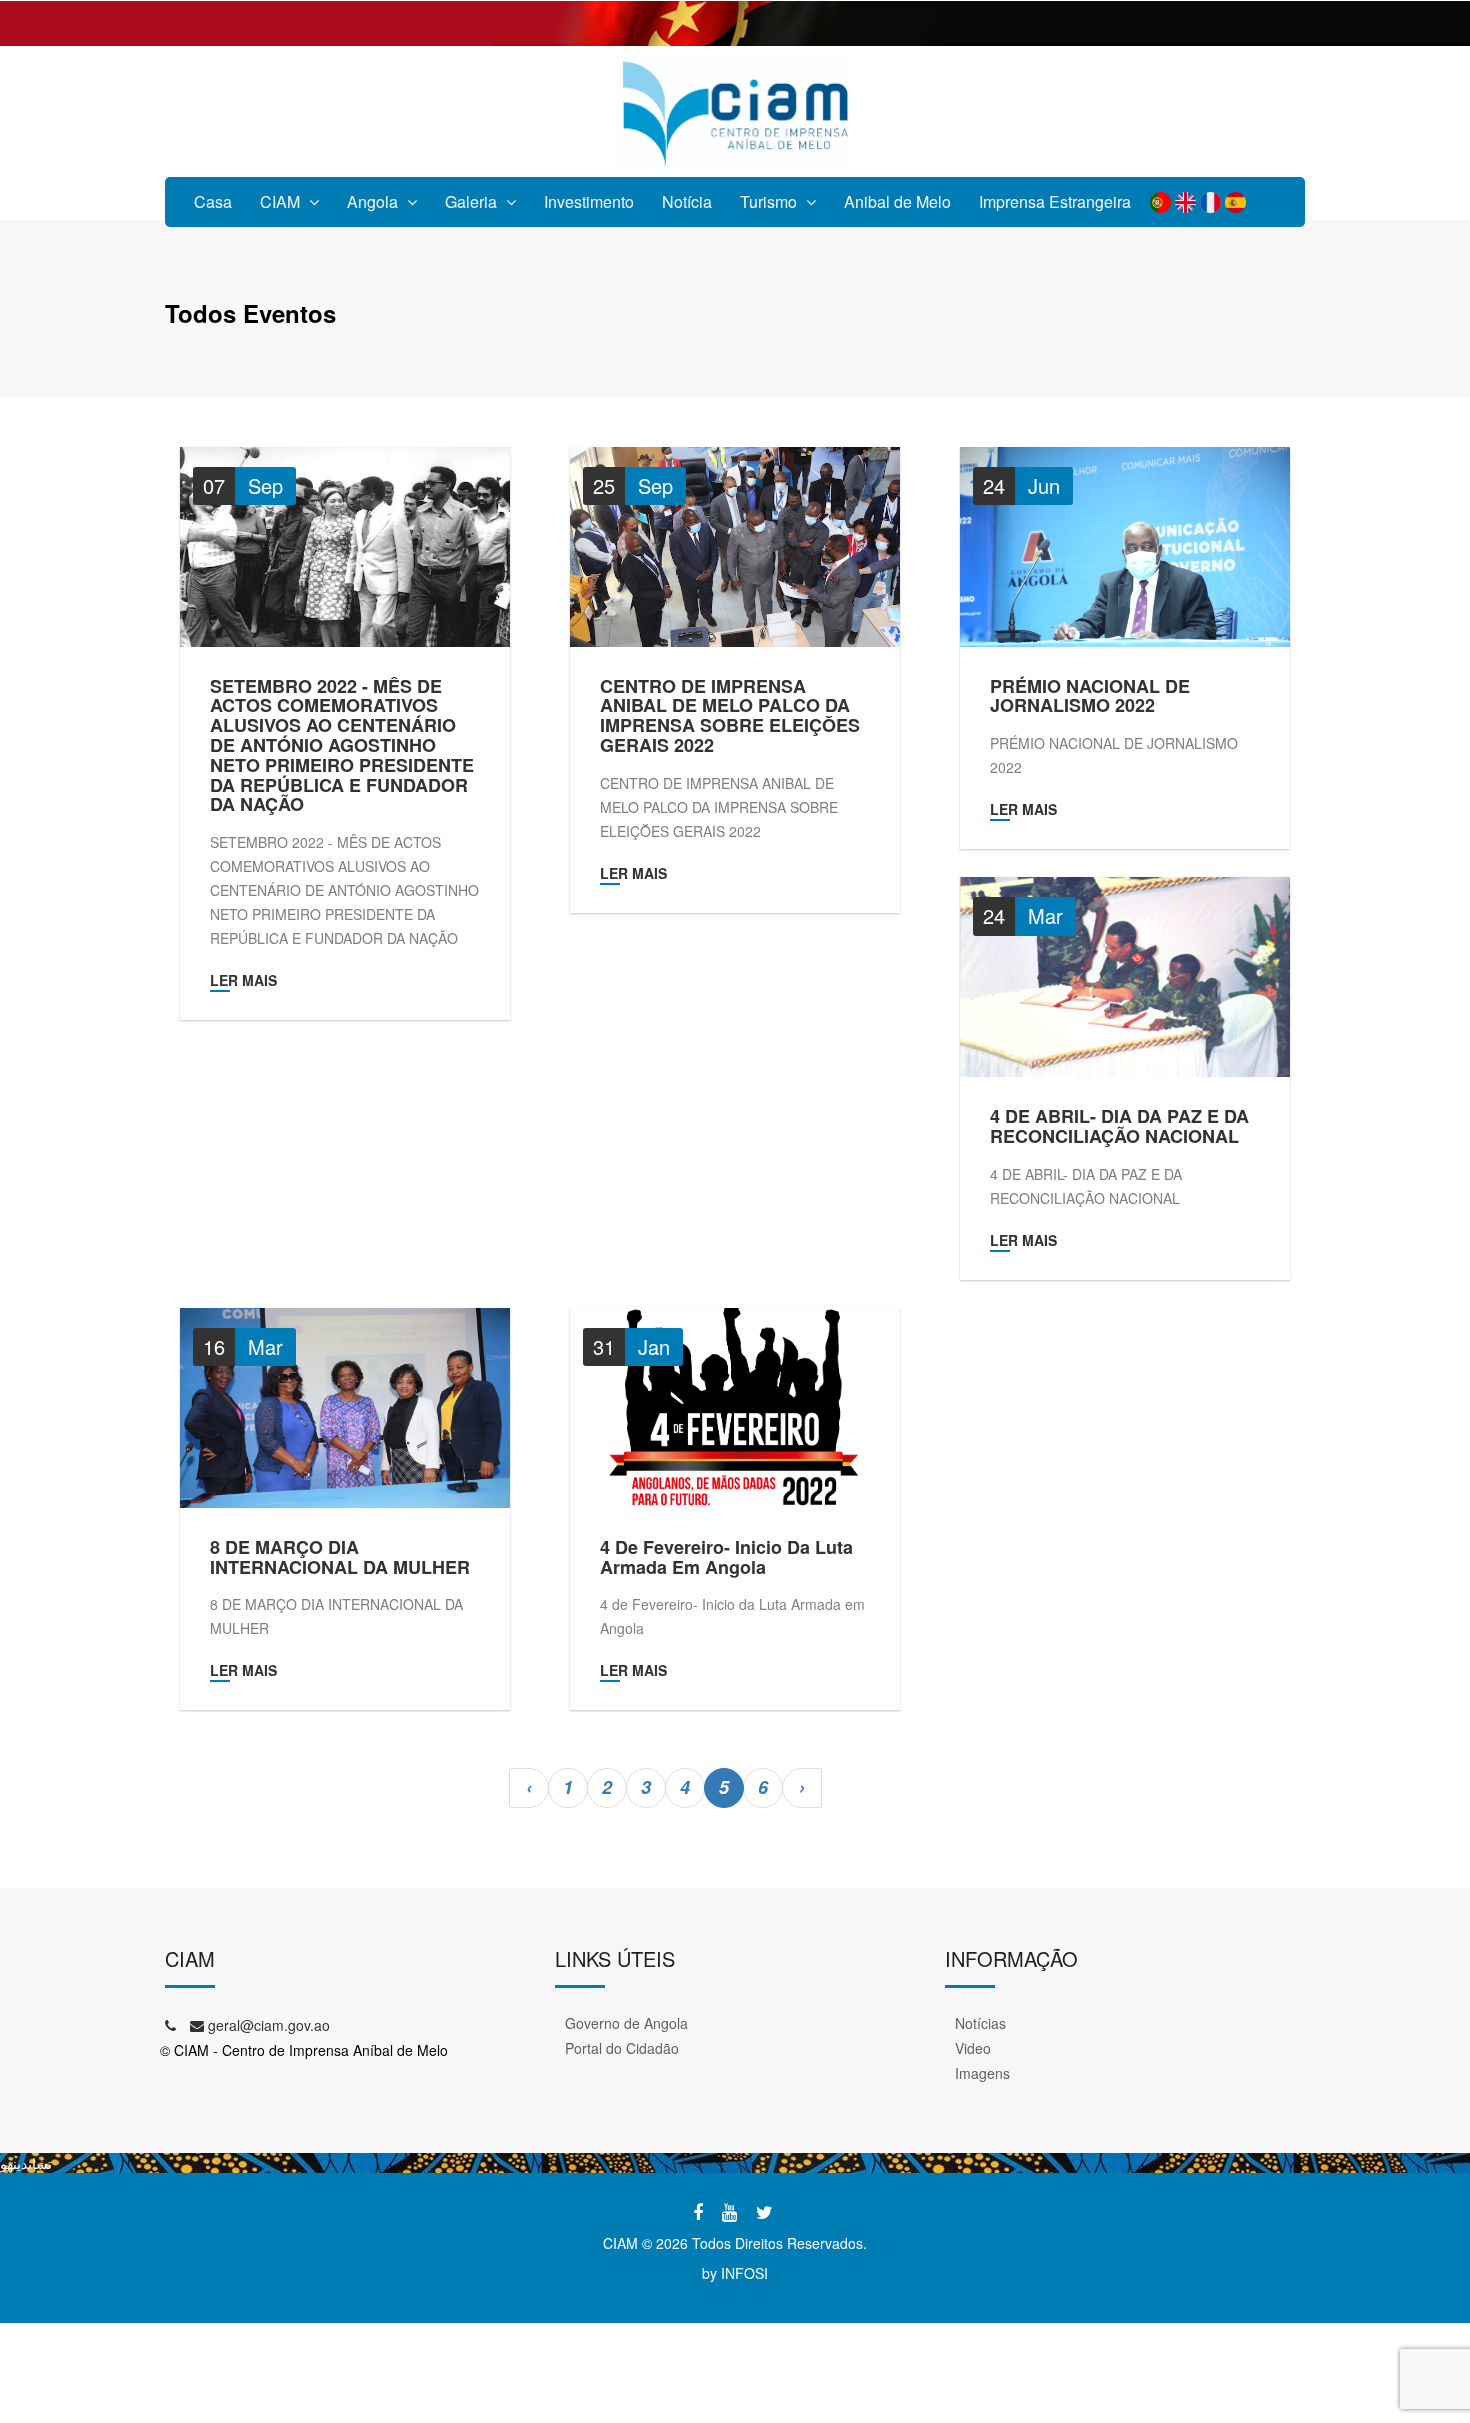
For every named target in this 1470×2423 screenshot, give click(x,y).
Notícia (687, 201)
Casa (213, 201)
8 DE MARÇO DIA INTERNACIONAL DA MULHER (340, 1558)
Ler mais (243, 980)
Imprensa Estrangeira (1055, 201)
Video (973, 2048)
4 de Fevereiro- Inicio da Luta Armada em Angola (726, 1558)
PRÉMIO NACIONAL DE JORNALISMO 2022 (1090, 697)
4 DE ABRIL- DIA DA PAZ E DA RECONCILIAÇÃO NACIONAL (1119, 1127)
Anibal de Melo (897, 201)
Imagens (982, 2073)
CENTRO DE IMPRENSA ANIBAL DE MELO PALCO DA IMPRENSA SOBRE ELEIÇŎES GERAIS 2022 (730, 716)
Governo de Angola (626, 2023)
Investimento (589, 201)
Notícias (980, 2023)
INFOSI (744, 2273)
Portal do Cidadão (622, 2048)
